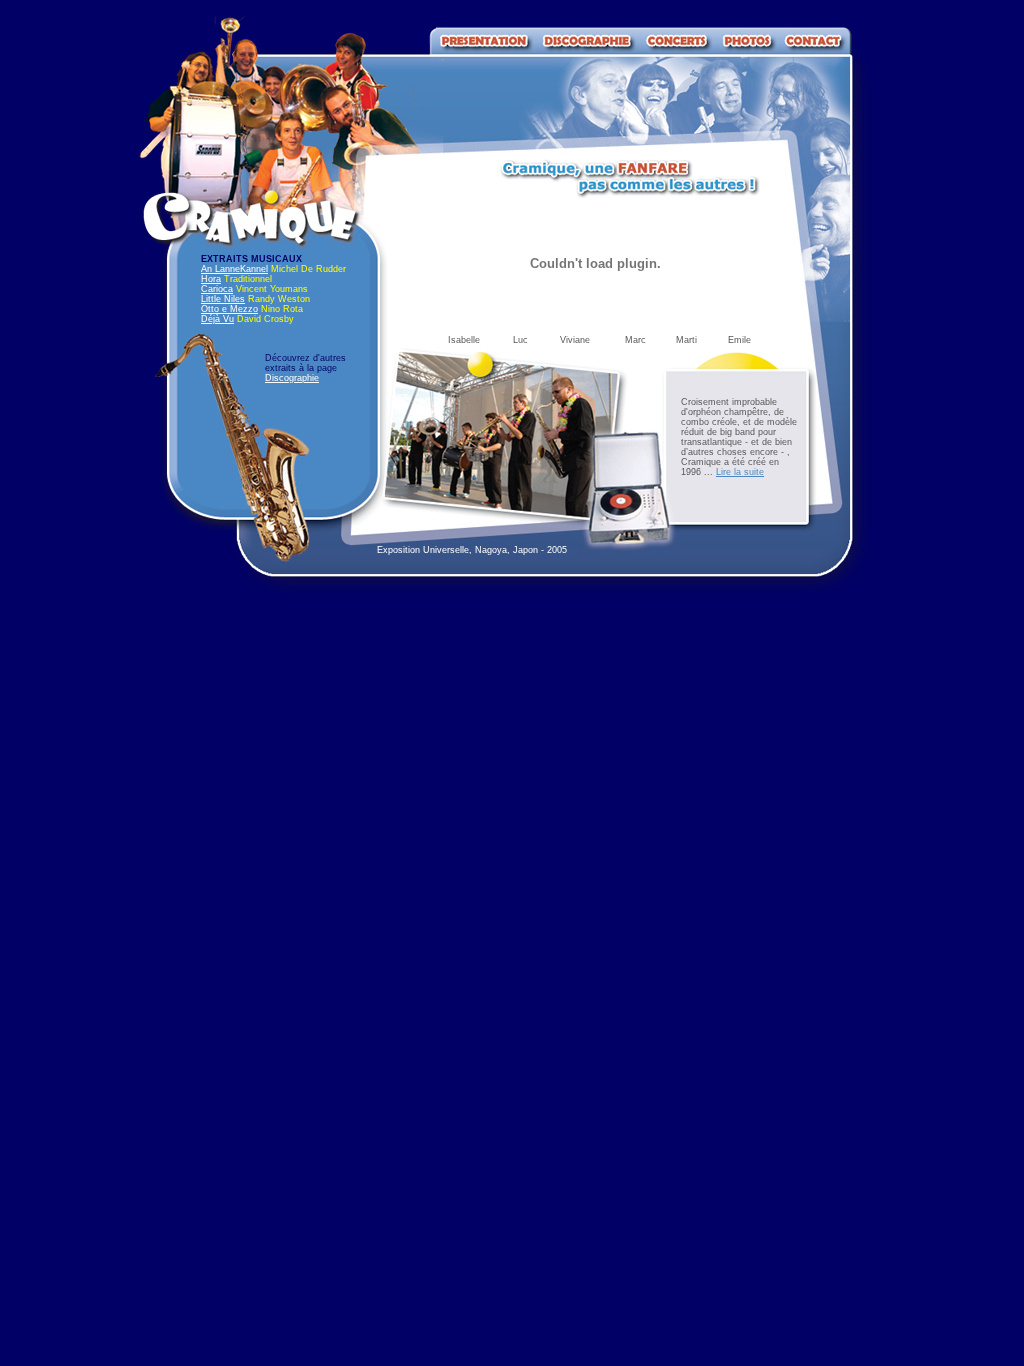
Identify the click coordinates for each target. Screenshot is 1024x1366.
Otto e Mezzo (229, 309)
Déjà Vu (217, 319)
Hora (211, 279)
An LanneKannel (234, 269)
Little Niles (223, 299)
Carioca (217, 289)
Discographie (292, 378)
